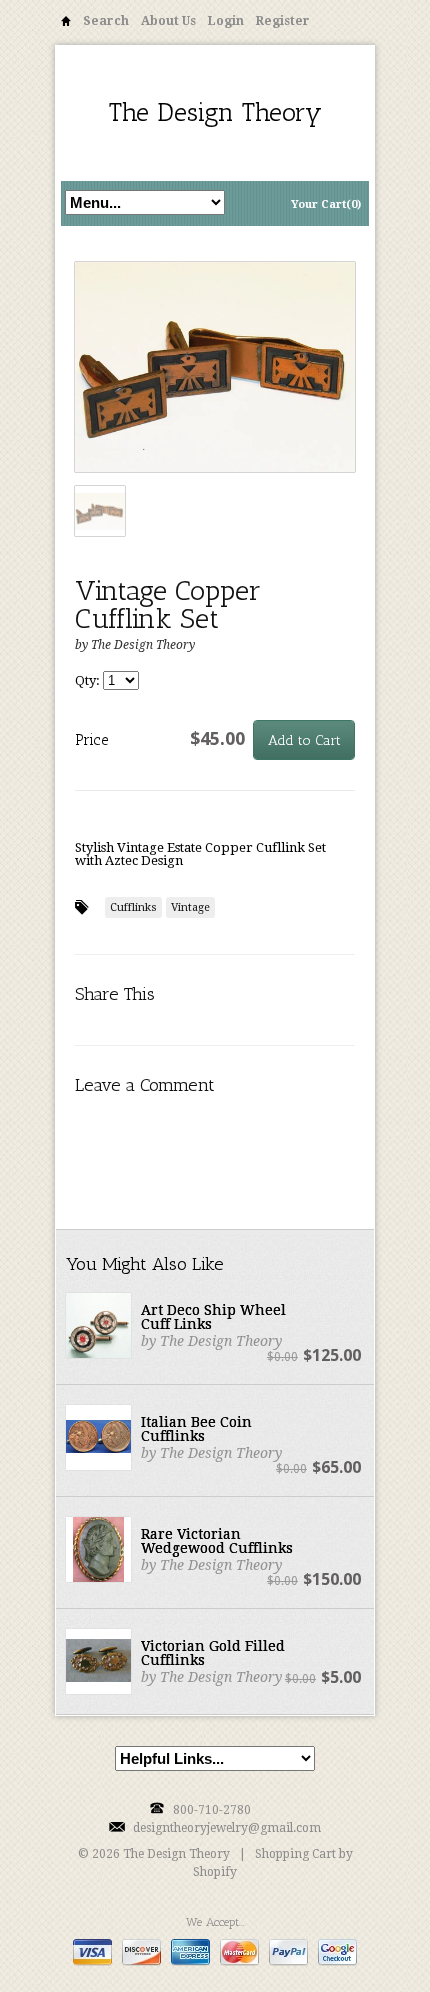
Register (283, 21)
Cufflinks (133, 907)
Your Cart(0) (326, 204)
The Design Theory (215, 112)
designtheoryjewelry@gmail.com (227, 1828)
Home (66, 24)
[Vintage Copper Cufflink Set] (215, 368)
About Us (168, 21)
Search (106, 21)
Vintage (190, 907)
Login (226, 21)
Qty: (89, 680)
